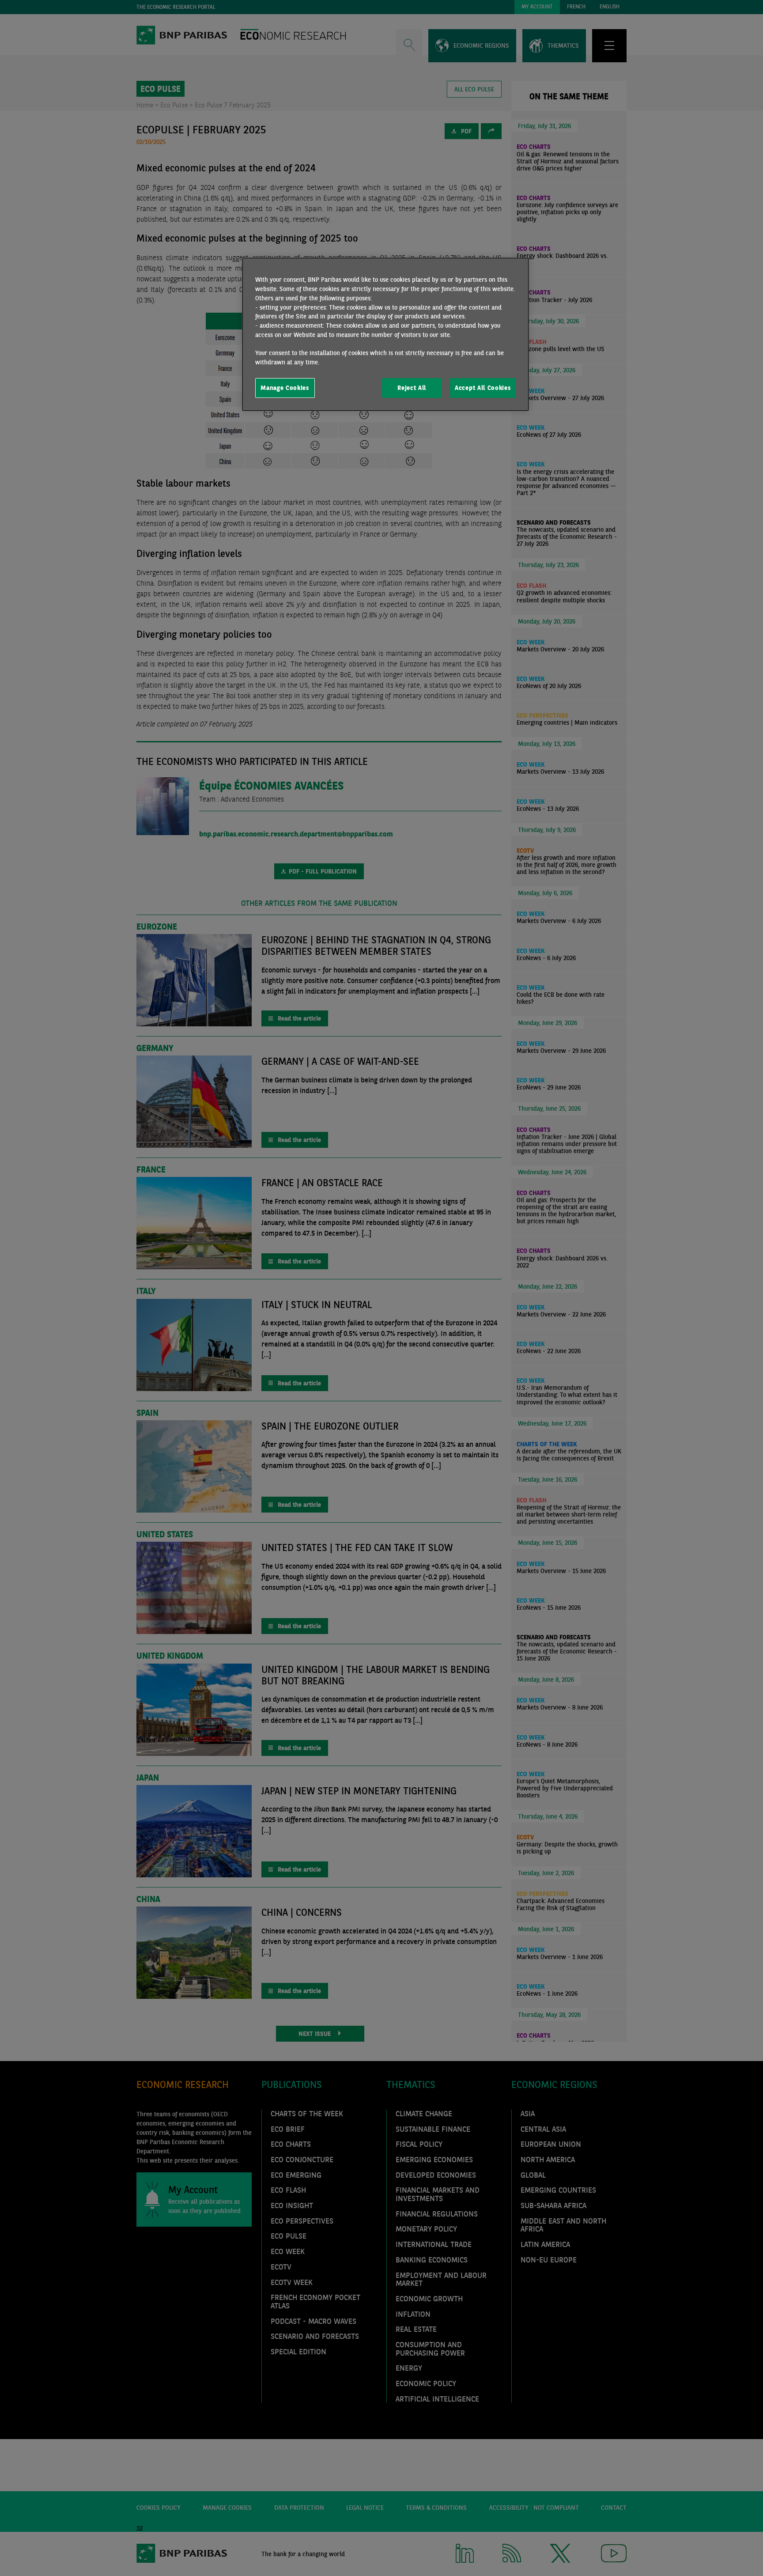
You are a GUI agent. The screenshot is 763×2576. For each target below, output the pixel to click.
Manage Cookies (285, 388)
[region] (385, 334)
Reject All (412, 388)
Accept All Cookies (483, 388)
